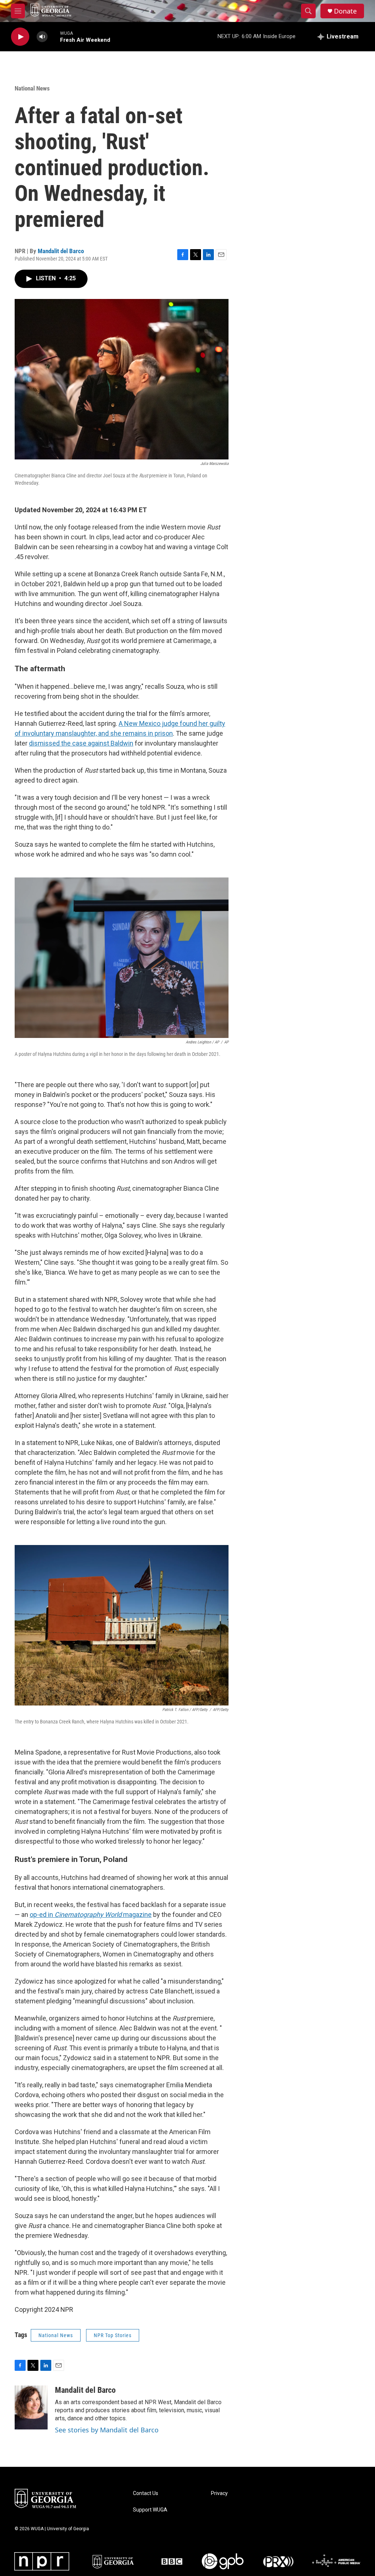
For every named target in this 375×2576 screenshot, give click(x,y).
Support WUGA (150, 2510)
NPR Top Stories (113, 2335)
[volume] (42, 37)
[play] (20, 37)
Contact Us (146, 2493)
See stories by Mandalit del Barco (107, 2430)
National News (32, 88)
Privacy (219, 2493)
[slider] (54, 36)
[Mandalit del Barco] (31, 2407)
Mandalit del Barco (61, 251)
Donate (345, 11)
